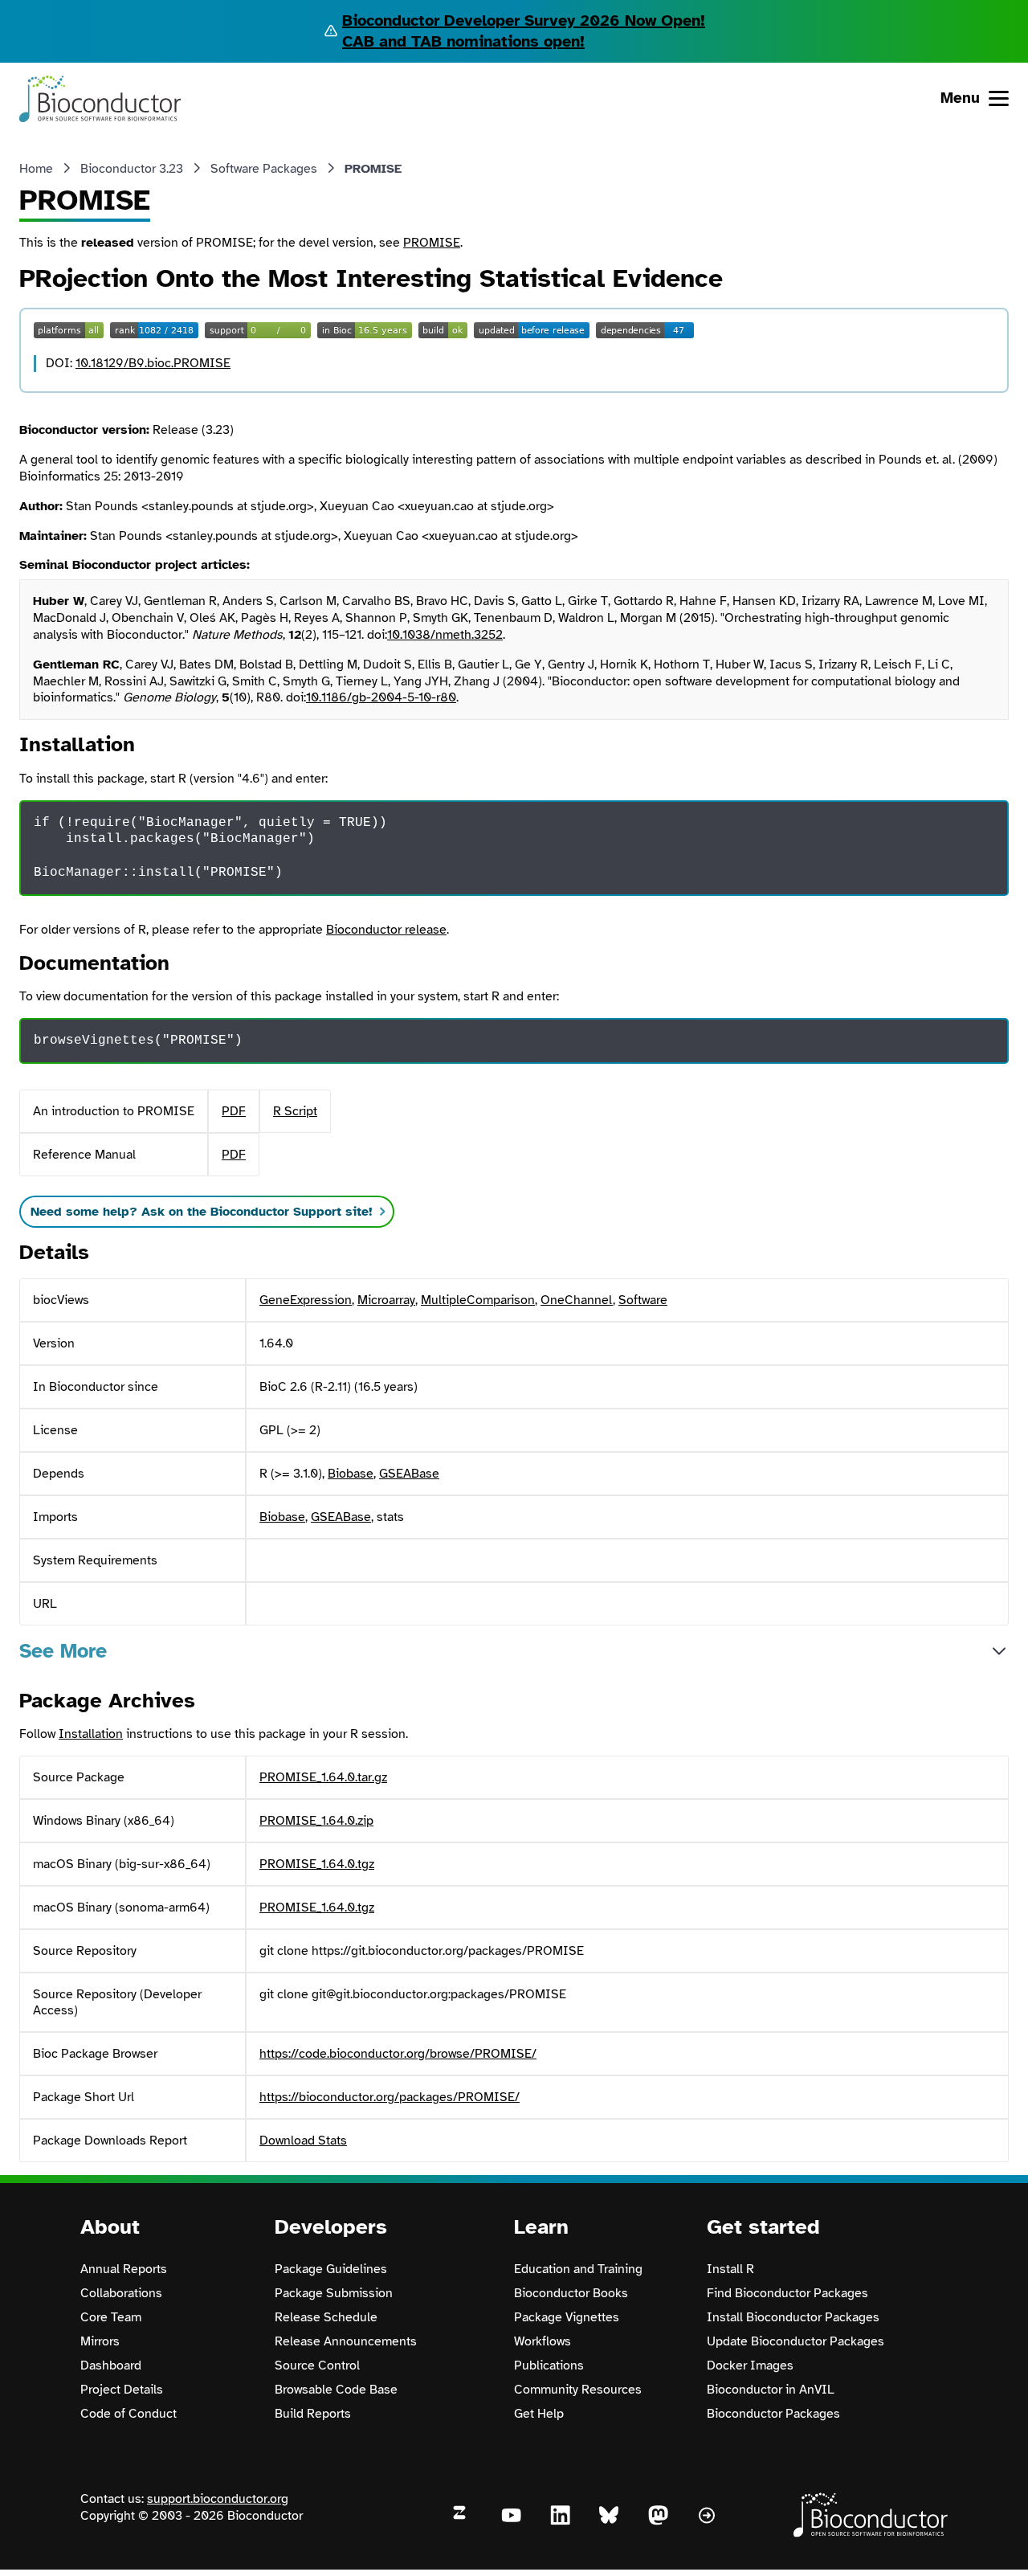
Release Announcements (346, 2341)
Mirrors (100, 2341)
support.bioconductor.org (218, 2499)
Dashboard (111, 2365)
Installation (91, 1734)
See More (63, 1651)
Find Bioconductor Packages (787, 2293)
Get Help (539, 2414)
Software (643, 1300)
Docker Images (750, 2365)
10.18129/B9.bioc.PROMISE (153, 363)
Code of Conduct (128, 2414)
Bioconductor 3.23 (132, 169)
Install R (730, 2269)
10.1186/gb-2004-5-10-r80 (381, 697)
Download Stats (303, 2141)
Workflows (543, 2341)
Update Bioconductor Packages (795, 2341)
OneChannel (577, 1300)
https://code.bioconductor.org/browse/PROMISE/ (398, 2054)
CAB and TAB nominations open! (463, 41)
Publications (549, 2365)
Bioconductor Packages (773, 2414)
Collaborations (121, 2293)
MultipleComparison (478, 1300)
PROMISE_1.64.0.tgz (317, 1864)
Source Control (317, 2365)
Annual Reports (124, 2269)
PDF (234, 1111)
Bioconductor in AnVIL (771, 2390)
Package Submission (334, 2293)
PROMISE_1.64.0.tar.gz (323, 1777)
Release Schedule (326, 2317)
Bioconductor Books (571, 2293)
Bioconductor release (386, 930)
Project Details (122, 2390)
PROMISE (432, 243)
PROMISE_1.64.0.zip (316, 1821)
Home (36, 169)
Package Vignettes (567, 2317)
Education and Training (578, 2269)
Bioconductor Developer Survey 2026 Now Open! (524, 20)
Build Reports (313, 2414)
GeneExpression (306, 1300)
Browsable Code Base (336, 2390)
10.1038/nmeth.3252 (445, 635)
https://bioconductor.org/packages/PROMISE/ (390, 2097)
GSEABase (409, 1474)
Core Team (111, 2317)
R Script (295, 1111)
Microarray (386, 1300)
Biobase (351, 1474)
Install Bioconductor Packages (793, 2317)
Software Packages (264, 169)
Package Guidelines (331, 2269)
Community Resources (578, 2390)
